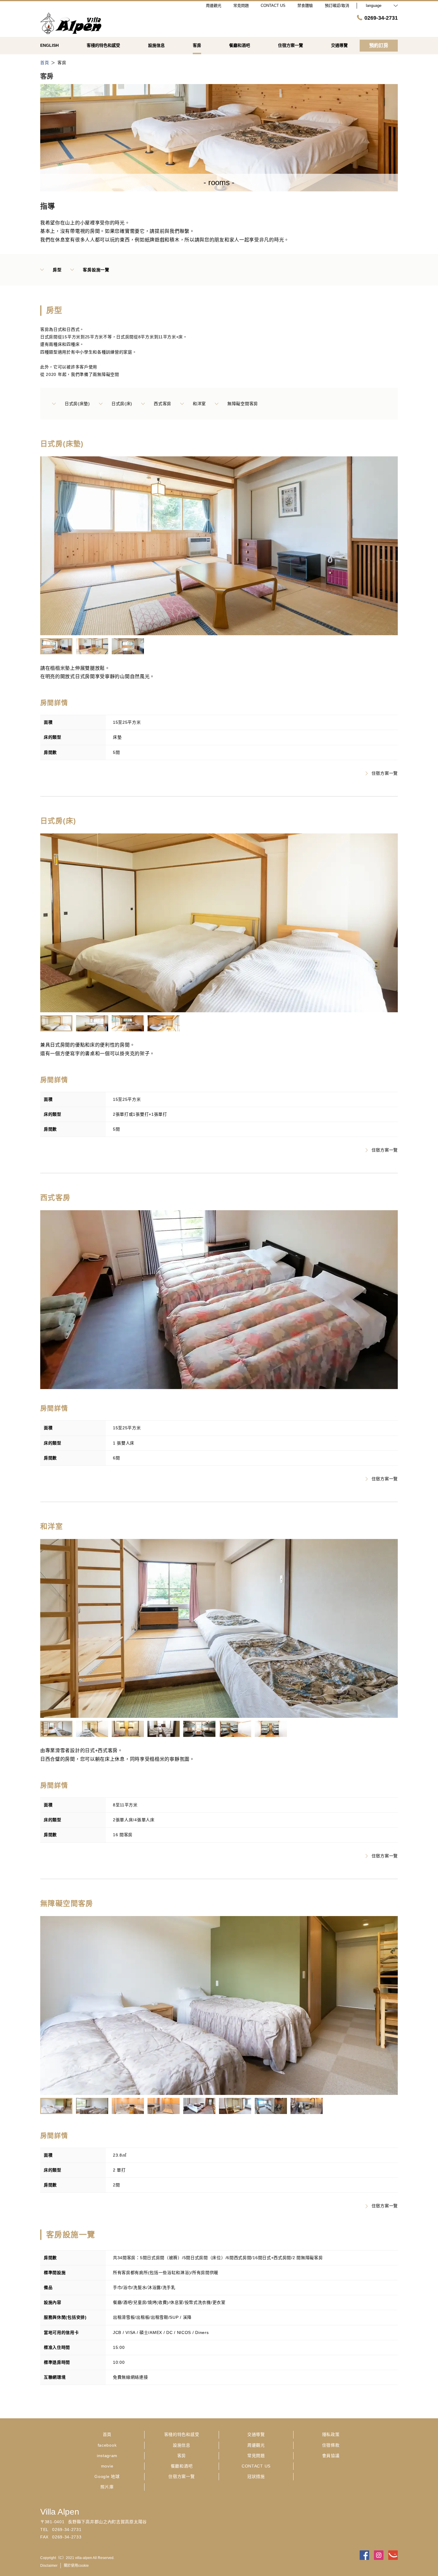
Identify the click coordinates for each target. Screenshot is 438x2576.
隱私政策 (331, 2434)
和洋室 (199, 404)
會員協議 (331, 2456)
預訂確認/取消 (337, 6)
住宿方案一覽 (385, 773)
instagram (107, 2456)
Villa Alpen (60, 2512)
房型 (57, 270)
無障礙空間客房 (243, 404)
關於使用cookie (76, 2566)
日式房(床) (122, 404)
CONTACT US (256, 2466)
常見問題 (256, 2456)
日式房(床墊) (77, 404)
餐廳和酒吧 (182, 2466)
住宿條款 (331, 2445)
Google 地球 (107, 2476)
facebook (107, 2445)
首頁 (107, 2434)
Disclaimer (49, 2566)
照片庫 (107, 2487)
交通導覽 (256, 2434)
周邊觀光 (256, 2445)
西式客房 (163, 404)
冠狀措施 (256, 2476)
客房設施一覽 (96, 270)
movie (107, 2466)
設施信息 (182, 2445)
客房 (182, 2456)
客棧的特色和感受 (182, 2434)
